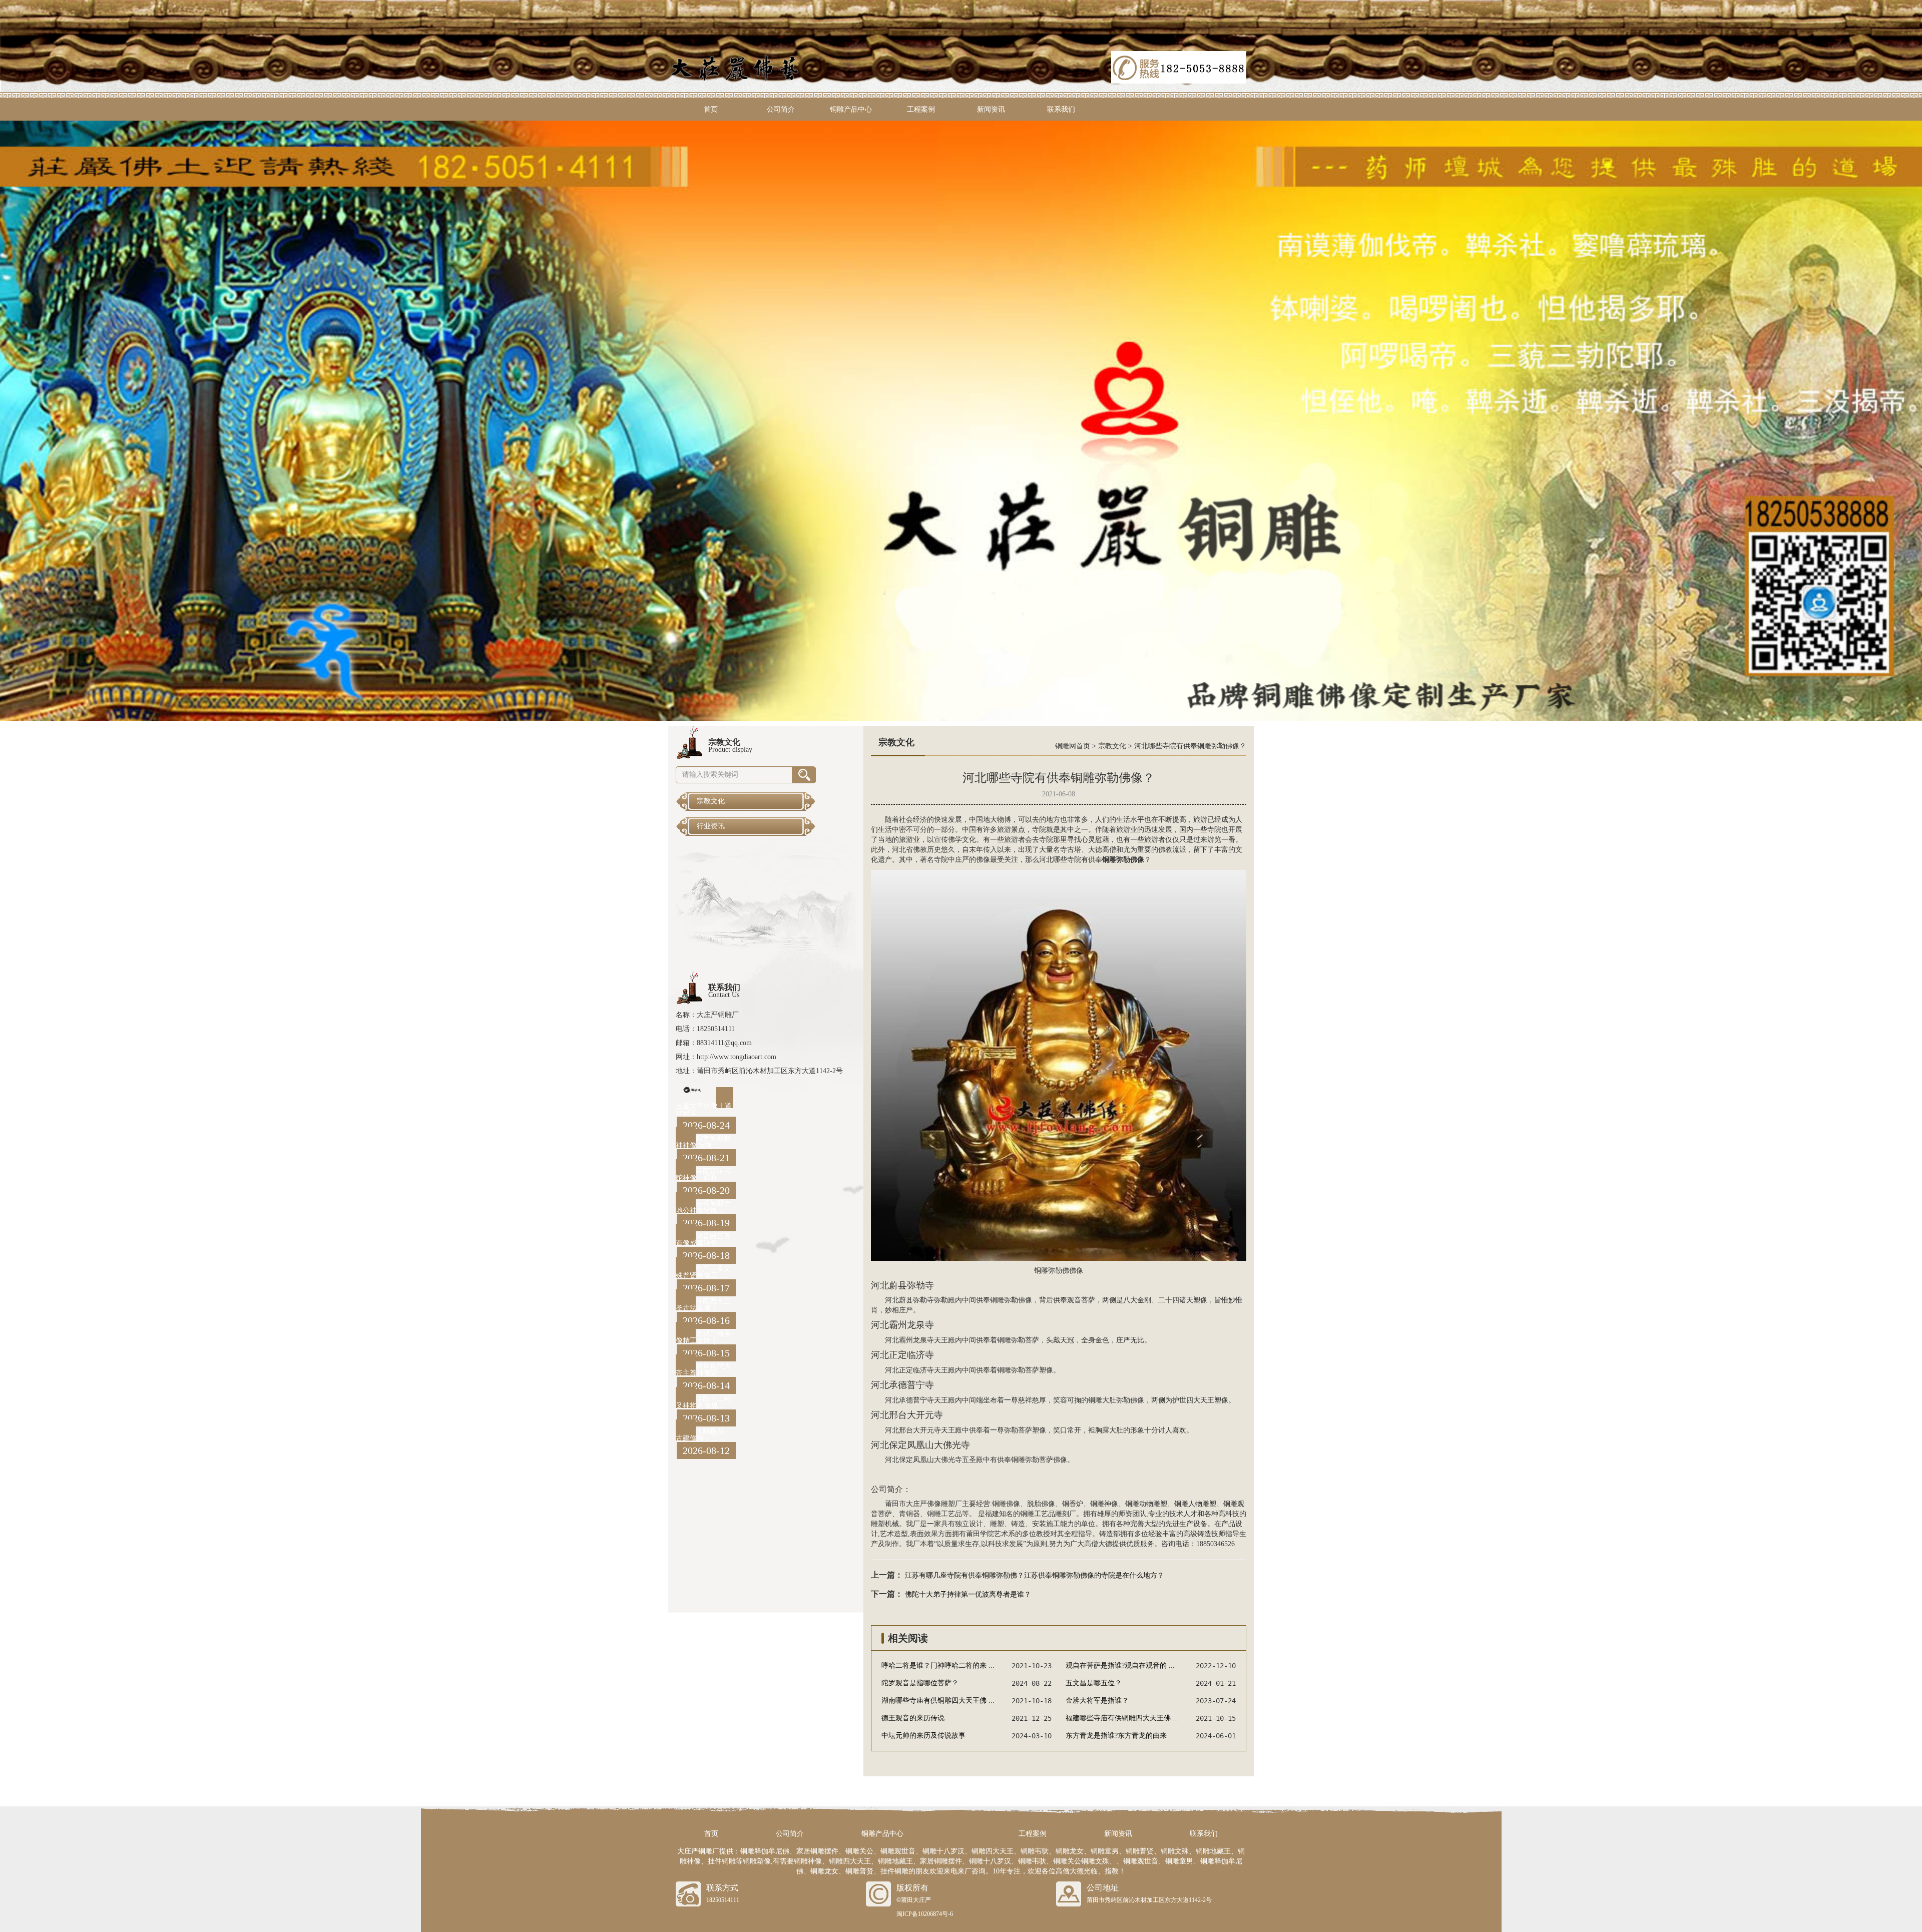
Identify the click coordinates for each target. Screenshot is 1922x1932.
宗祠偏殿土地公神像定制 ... (703, 1207)
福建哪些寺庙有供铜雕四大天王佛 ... (1122, 1718)
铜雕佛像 (1006, 1504)
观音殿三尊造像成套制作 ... (703, 1240)
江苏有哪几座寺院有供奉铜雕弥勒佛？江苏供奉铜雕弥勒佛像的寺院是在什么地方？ (1035, 1575)
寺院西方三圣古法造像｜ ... (703, 1305)
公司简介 (781, 109)
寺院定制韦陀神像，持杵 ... (703, 1174)
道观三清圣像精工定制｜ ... (703, 1337)
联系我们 (1061, 109)
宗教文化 (1112, 746)
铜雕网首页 (1073, 746)
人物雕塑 (1202, 1504)
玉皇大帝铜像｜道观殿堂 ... (704, 1109)
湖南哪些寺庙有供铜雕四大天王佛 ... (938, 1701)
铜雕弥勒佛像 (1011, 1300)
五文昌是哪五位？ (1094, 1683)
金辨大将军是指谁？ (1097, 1701)
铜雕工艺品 (944, 1514)
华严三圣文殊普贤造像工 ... (703, 1272)
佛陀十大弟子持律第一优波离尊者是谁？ (968, 1594)
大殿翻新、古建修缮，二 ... (703, 1435)
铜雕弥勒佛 (1052, 1271)
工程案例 (921, 109)
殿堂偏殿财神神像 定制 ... (703, 1142)
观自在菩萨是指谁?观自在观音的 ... (1120, 1665)
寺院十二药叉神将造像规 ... (703, 1402)
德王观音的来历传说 (913, 1718)
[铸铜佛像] (961, 420)
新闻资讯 (991, 109)
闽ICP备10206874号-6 (925, 1914)
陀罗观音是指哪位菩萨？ (920, 1683)
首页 (711, 109)
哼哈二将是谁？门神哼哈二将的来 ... (938, 1665)
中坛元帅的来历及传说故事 (923, 1736)
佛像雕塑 (941, 1504)
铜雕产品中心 (851, 109)
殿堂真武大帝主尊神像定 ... (703, 1370)
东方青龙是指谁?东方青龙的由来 (1116, 1736)
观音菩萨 (1081, 1300)
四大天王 (1200, 1400)
